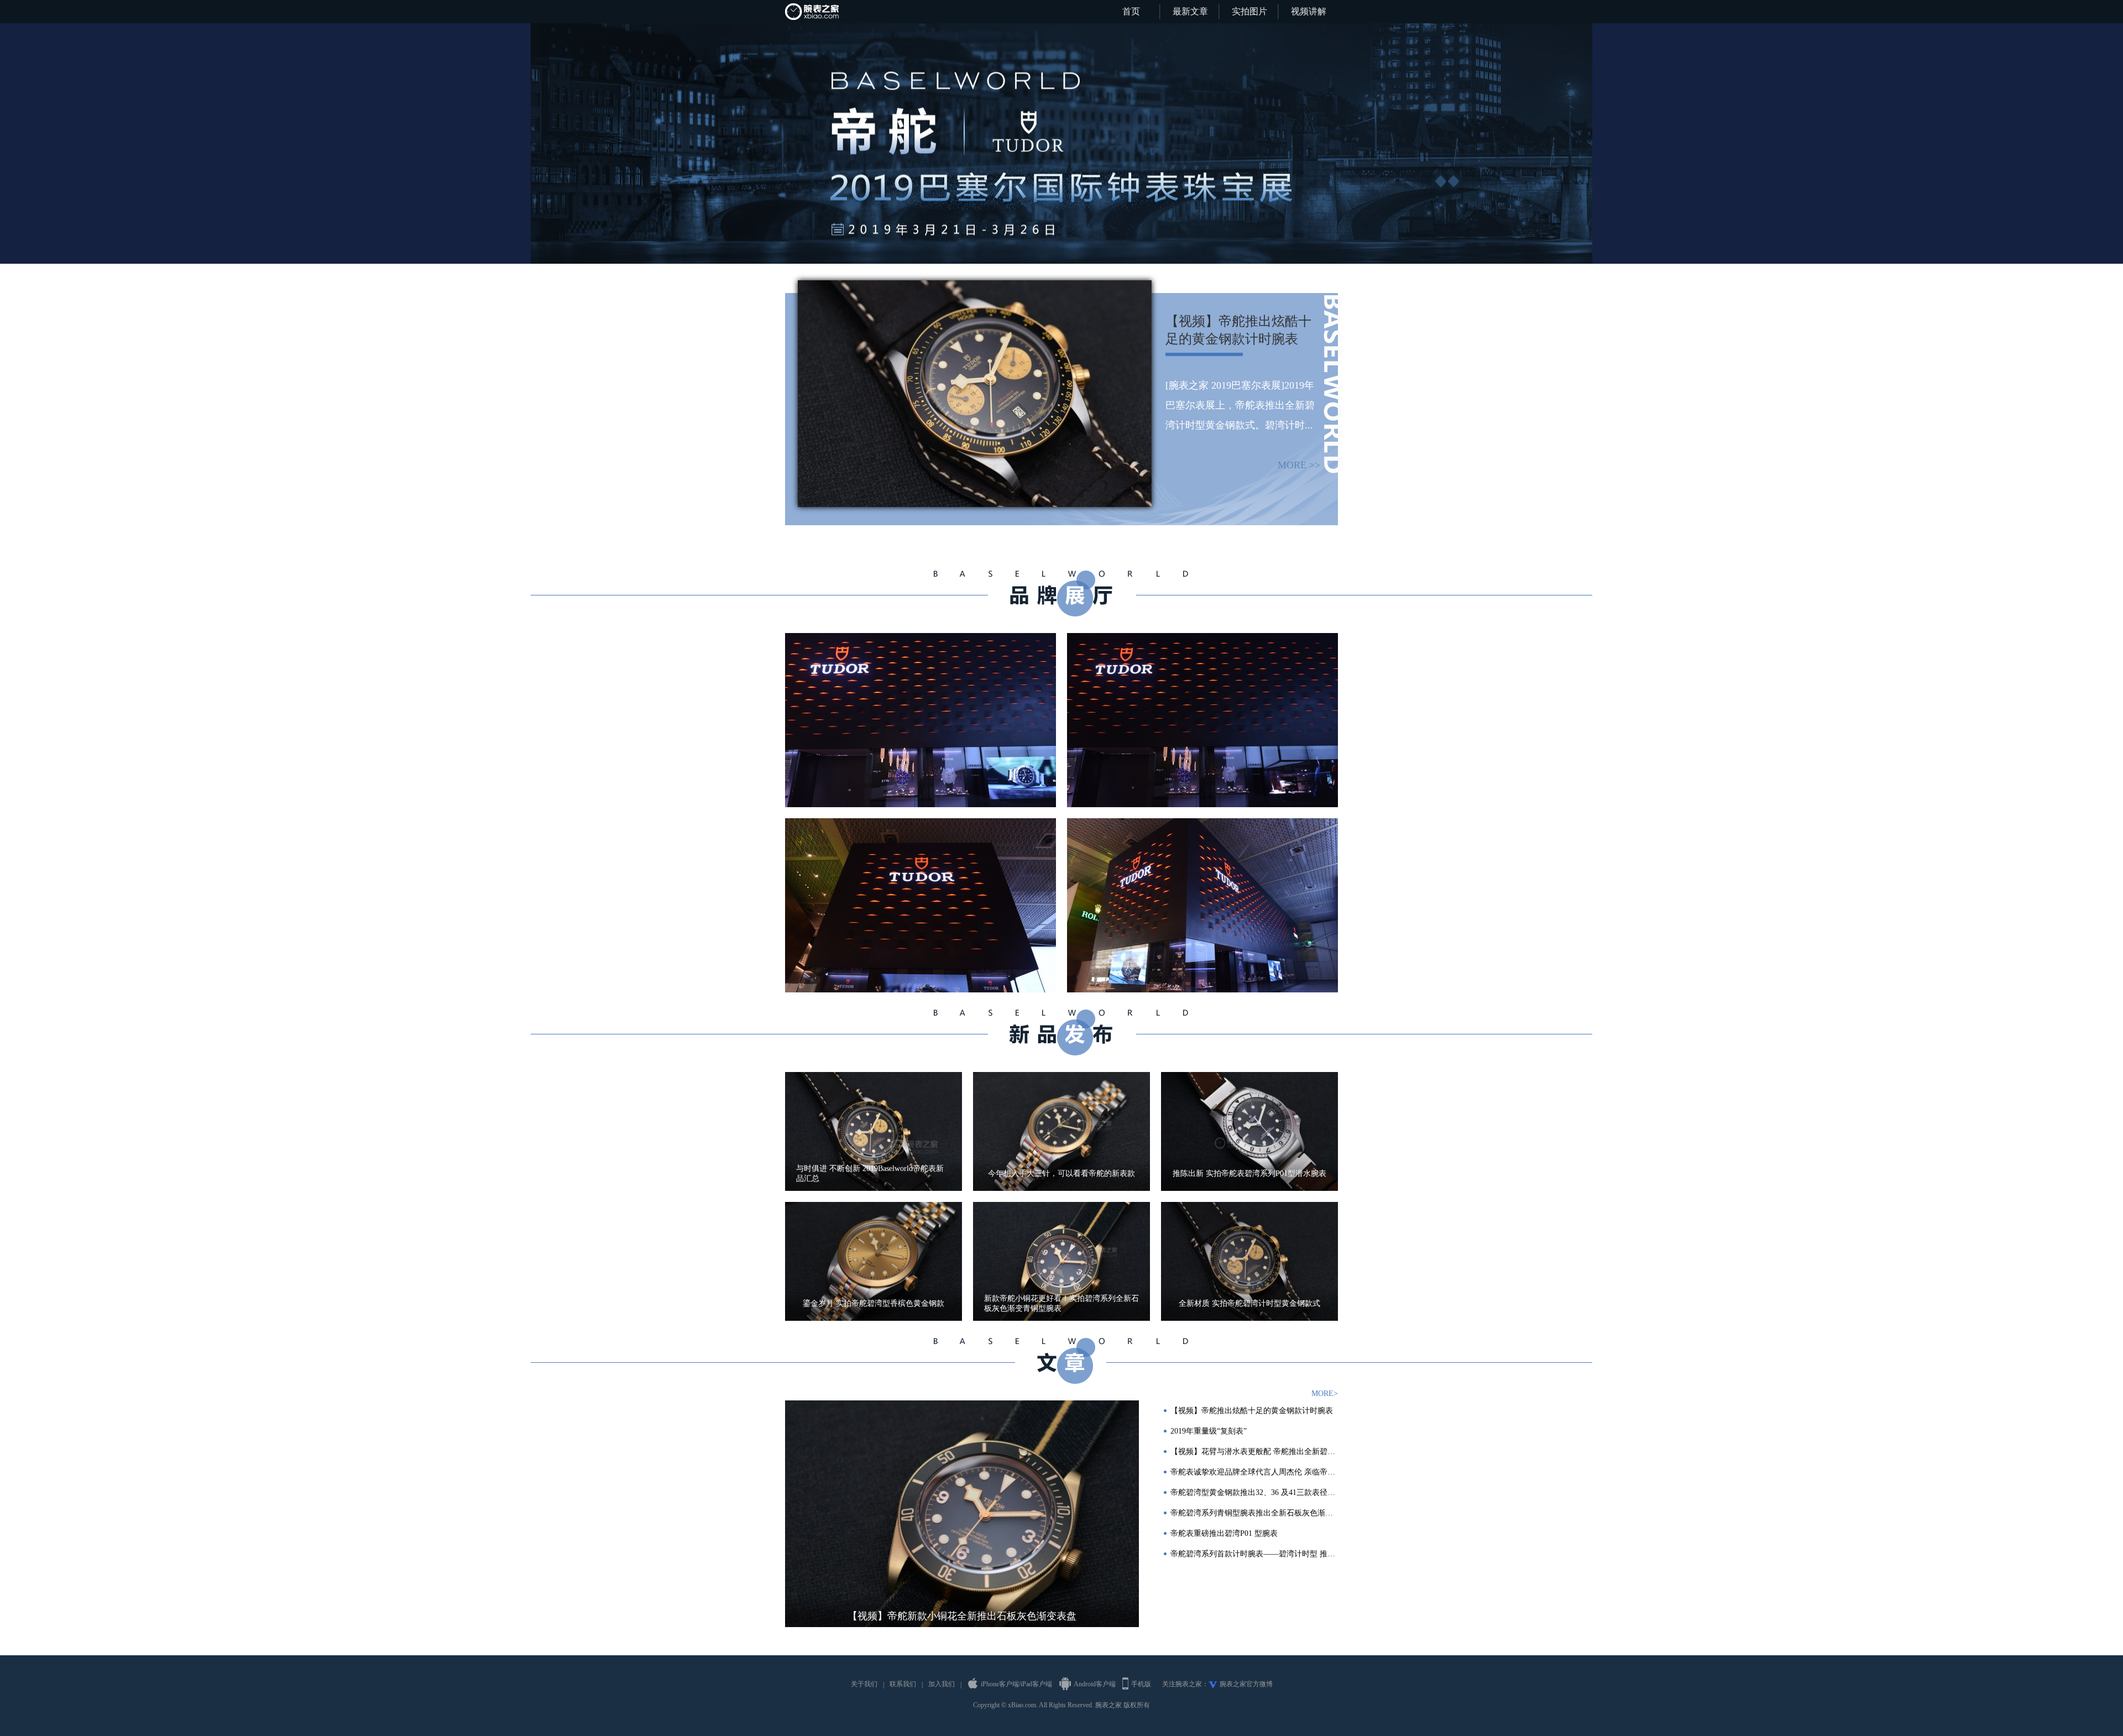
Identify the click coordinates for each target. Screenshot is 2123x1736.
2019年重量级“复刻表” (1209, 1431)
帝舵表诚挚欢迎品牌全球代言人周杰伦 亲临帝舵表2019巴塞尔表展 (1254, 1472)
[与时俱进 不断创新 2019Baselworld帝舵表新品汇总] (874, 1131)
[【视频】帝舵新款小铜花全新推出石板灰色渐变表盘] (962, 1514)
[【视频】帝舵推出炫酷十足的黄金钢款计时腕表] (975, 284)
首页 (1131, 11)
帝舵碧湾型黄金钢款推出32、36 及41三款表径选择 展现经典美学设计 (1254, 1492)
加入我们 (942, 1684)
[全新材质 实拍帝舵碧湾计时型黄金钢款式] (1249, 1261)
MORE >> (1299, 465)
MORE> (1325, 1393)
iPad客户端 (1036, 1684)
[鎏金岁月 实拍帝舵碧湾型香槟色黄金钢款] (874, 1261)
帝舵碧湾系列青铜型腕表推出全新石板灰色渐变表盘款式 (1254, 1513)
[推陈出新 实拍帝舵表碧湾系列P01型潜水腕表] (1249, 1131)
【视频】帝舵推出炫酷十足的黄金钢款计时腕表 (1252, 1411)
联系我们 (903, 1684)
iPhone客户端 (1000, 1684)
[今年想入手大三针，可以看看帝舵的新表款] (1061, 1131)
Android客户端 (1095, 1684)
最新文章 (1190, 11)
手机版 (1141, 1684)
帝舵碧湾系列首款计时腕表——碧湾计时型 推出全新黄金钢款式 (1254, 1554)
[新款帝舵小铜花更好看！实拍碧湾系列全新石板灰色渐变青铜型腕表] (1061, 1261)
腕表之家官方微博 (1246, 1684)
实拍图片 (1249, 11)
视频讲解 (1309, 11)
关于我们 (864, 1684)
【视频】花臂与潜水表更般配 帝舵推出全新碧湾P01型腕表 (1254, 1452)
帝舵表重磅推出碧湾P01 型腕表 (1224, 1533)
